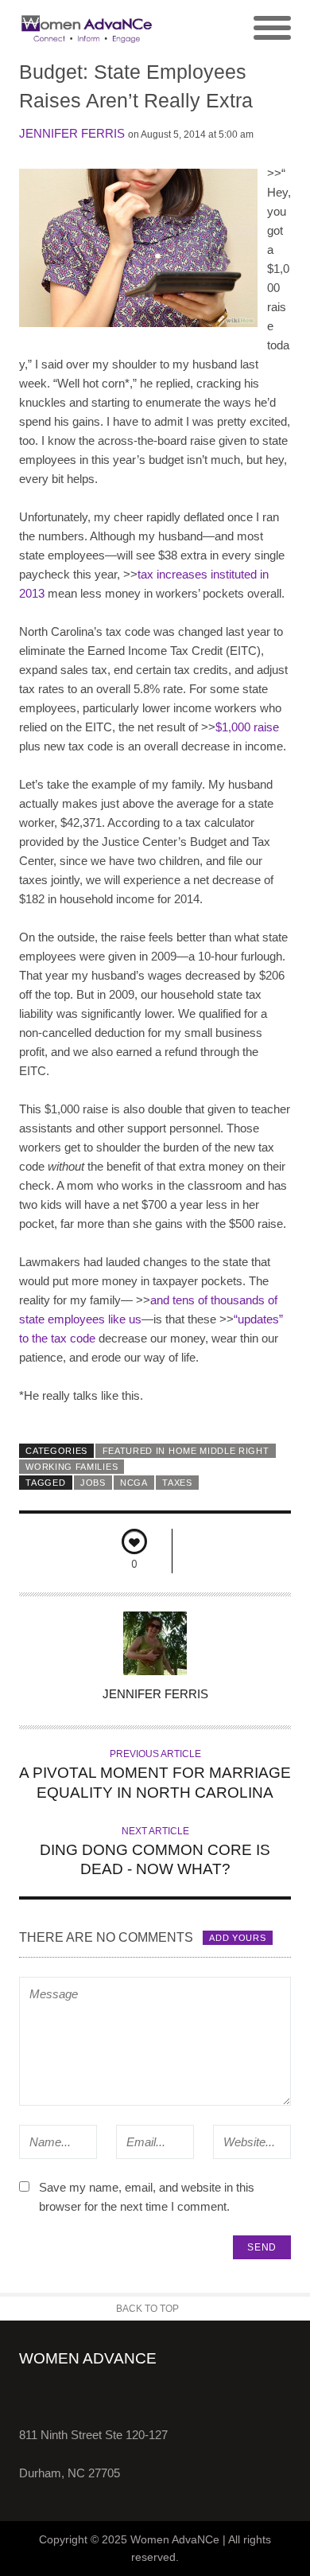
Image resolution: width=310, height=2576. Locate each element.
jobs (93, 1483)
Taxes (177, 1483)
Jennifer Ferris (72, 133)
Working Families (72, 1467)
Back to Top (147, 2309)
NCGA (134, 1483)
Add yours (237, 1938)
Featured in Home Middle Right (186, 1451)
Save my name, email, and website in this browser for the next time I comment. (147, 2197)
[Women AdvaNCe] (87, 29)
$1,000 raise (247, 727)
